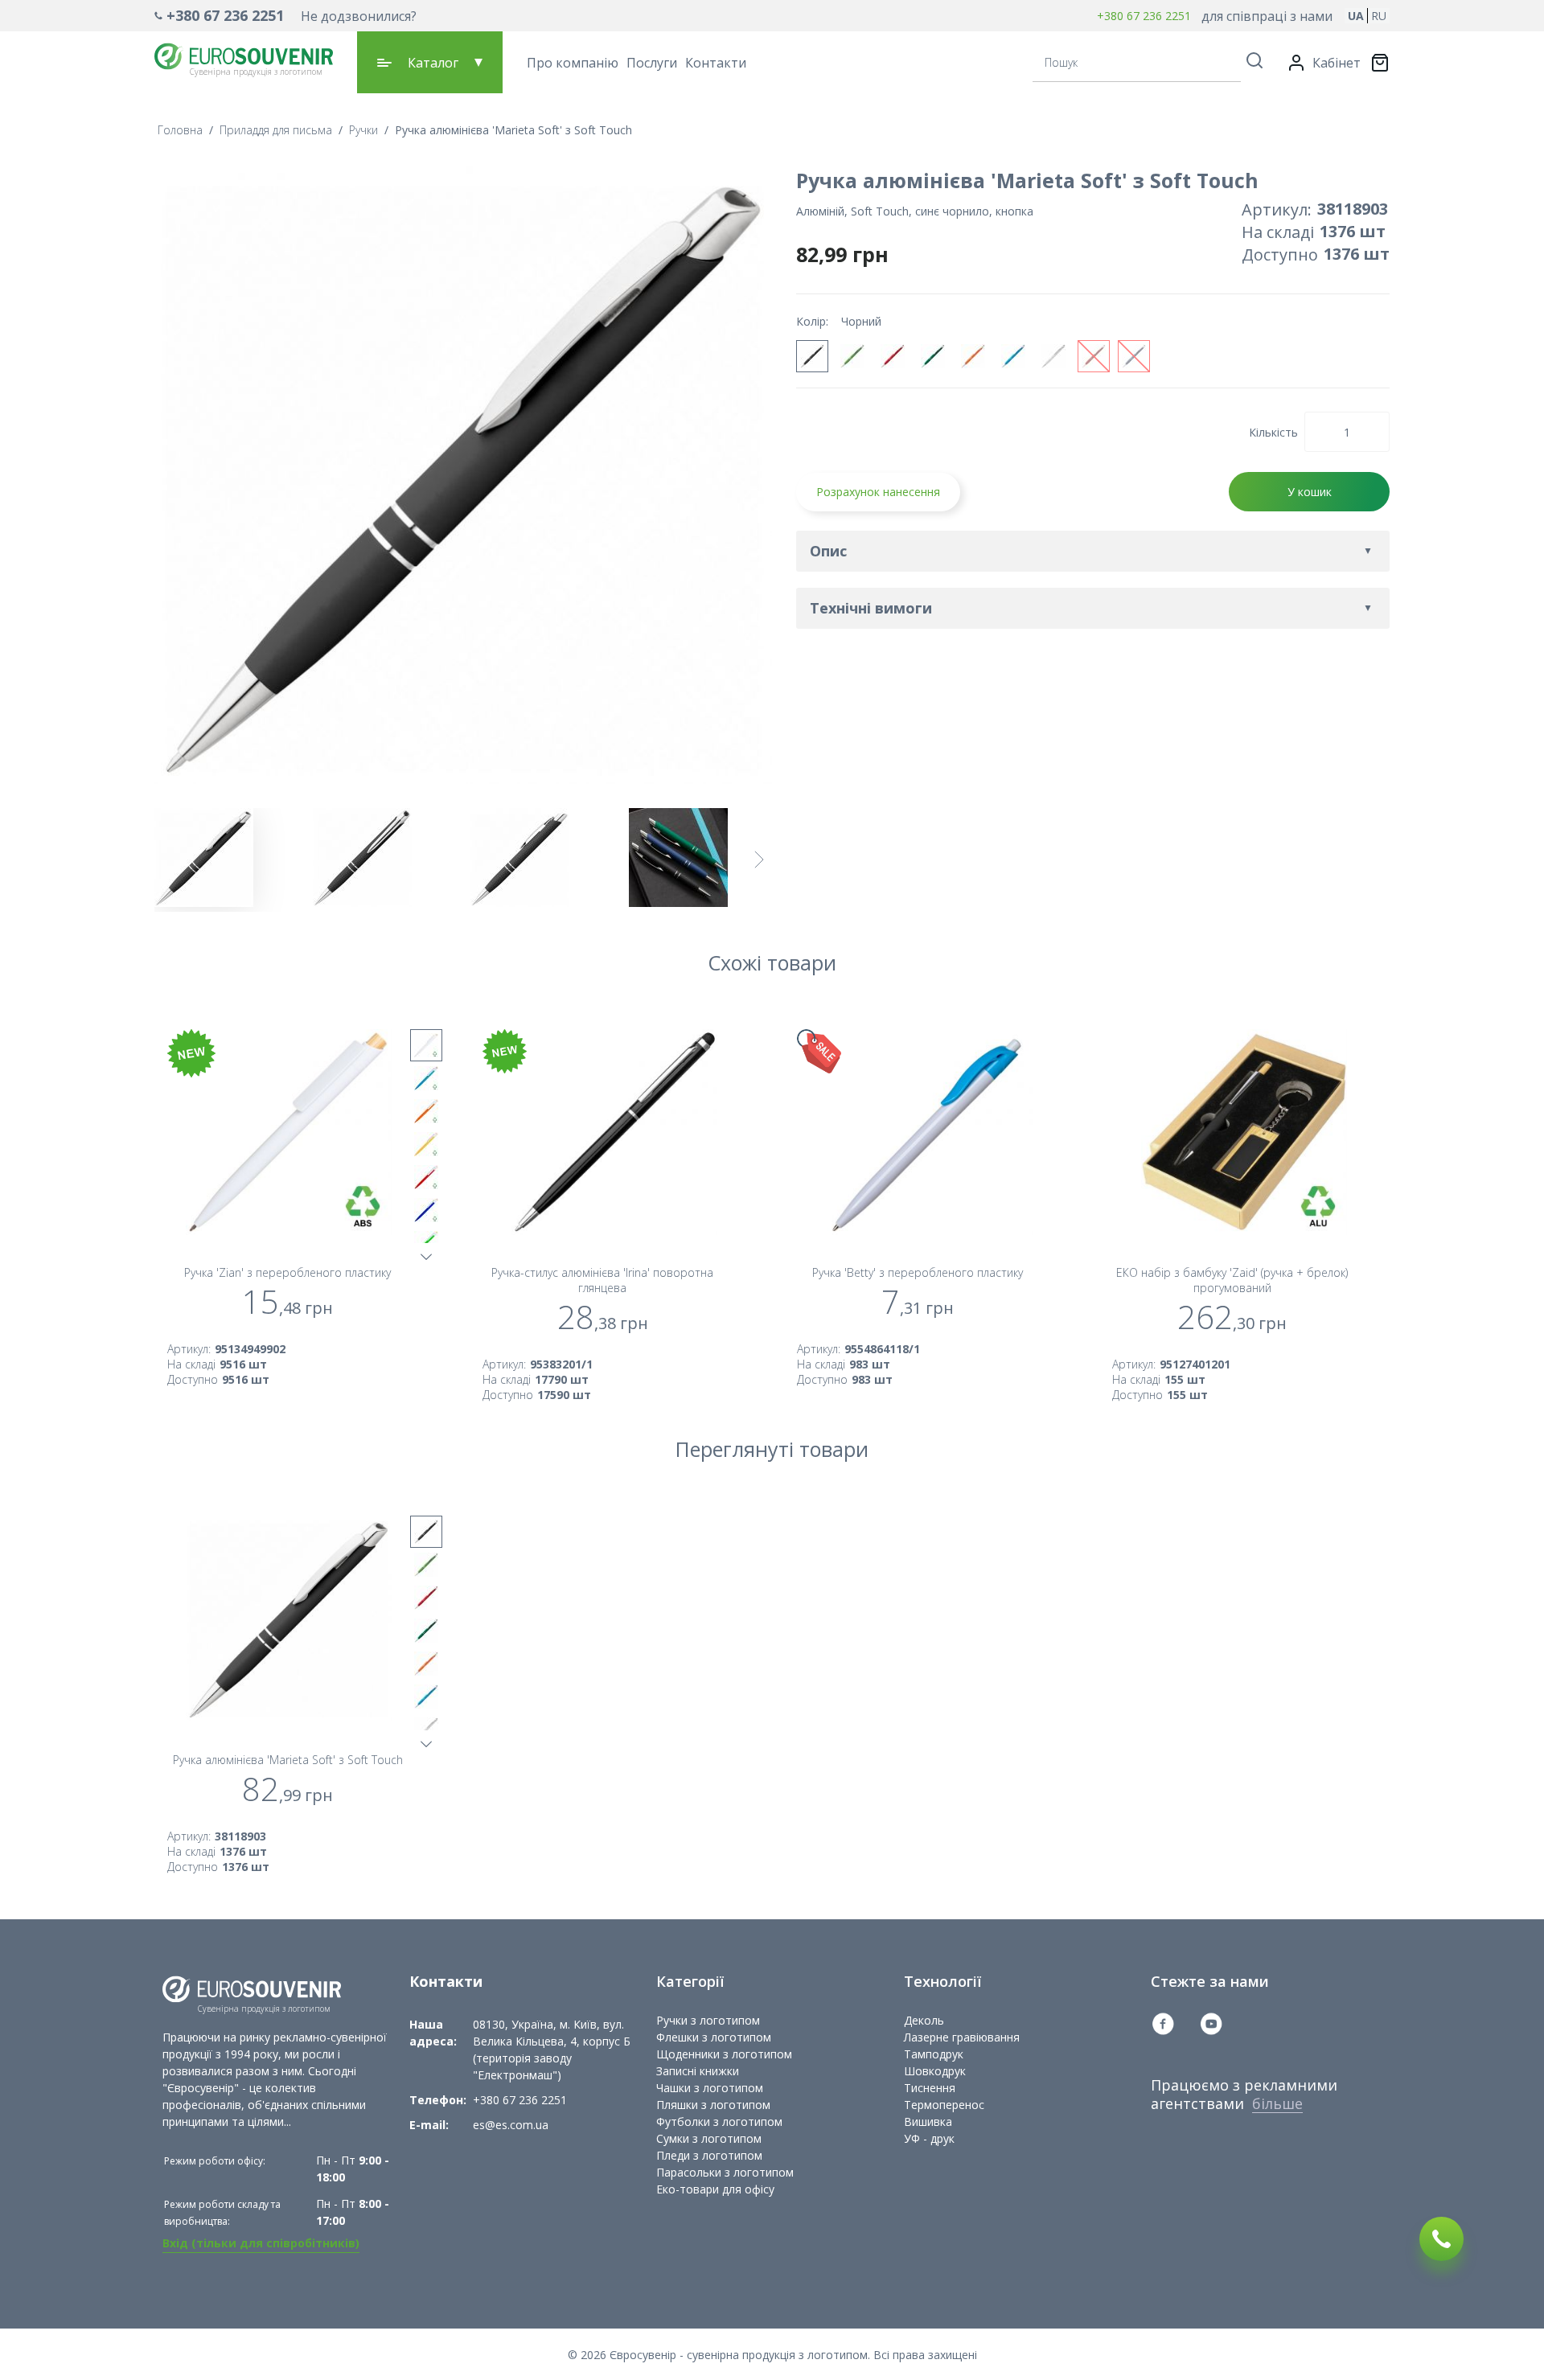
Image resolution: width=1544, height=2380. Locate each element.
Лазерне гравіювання (962, 2037)
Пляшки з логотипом (713, 2105)
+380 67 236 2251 (225, 15)
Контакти (716, 63)
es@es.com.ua (511, 2125)
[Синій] (1134, 356)
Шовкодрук (935, 2071)
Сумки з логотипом (709, 2138)
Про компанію (573, 63)
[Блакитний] (1013, 356)
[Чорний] (812, 356)
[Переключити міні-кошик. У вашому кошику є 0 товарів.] (1380, 63)
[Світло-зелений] (852, 356)
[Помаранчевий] (973, 356)
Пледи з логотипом (709, 2155)
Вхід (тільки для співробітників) (261, 2243)
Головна (180, 130)
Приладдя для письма (276, 130)
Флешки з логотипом (714, 2037)
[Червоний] (893, 356)
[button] (285, 16)
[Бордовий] (1094, 356)
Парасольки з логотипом (725, 2172)
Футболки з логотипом (719, 2121)
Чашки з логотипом (710, 2088)
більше (1277, 2103)
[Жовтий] (426, 1144)
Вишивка (928, 2121)
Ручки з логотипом (708, 2020)
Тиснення (930, 2088)
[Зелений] (933, 356)
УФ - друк (929, 2138)
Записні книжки (698, 2071)
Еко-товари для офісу (715, 2189)
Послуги (652, 63)
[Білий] (1053, 356)
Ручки (363, 130)
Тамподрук (934, 2054)
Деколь (924, 2020)
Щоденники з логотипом (724, 2054)
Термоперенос (944, 2105)
